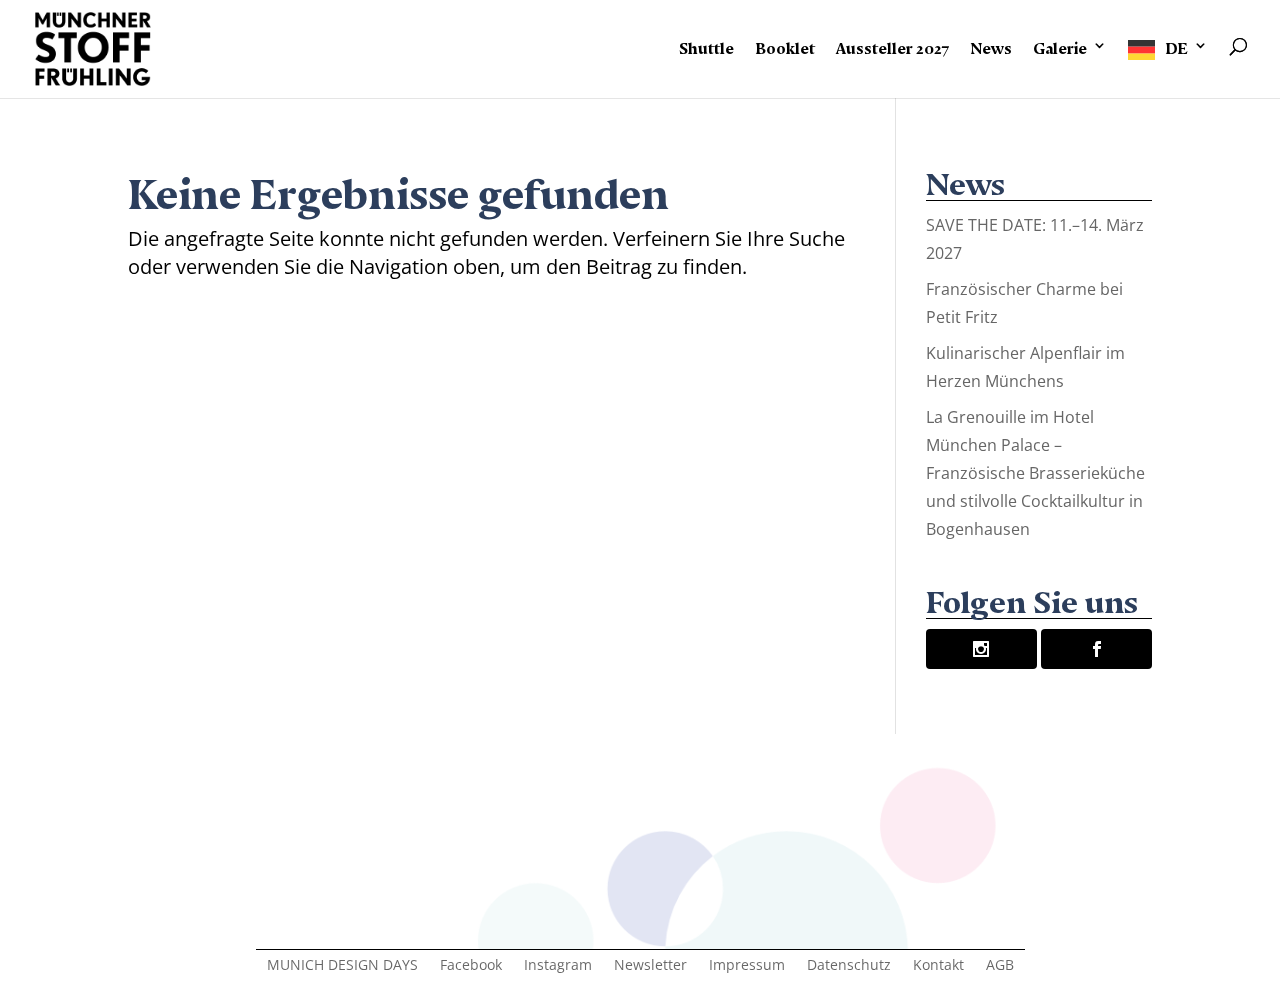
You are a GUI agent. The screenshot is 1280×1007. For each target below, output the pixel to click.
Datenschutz (849, 966)
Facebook (471, 966)
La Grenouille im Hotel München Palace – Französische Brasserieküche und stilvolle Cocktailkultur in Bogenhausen (1035, 473)
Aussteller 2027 (892, 45)
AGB (1000, 966)
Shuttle (706, 45)
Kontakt (938, 966)
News (991, 45)
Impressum (747, 966)
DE (1176, 45)
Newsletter (650, 966)
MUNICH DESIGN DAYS (342, 966)
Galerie (1060, 45)
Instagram (558, 966)
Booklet (785, 45)
